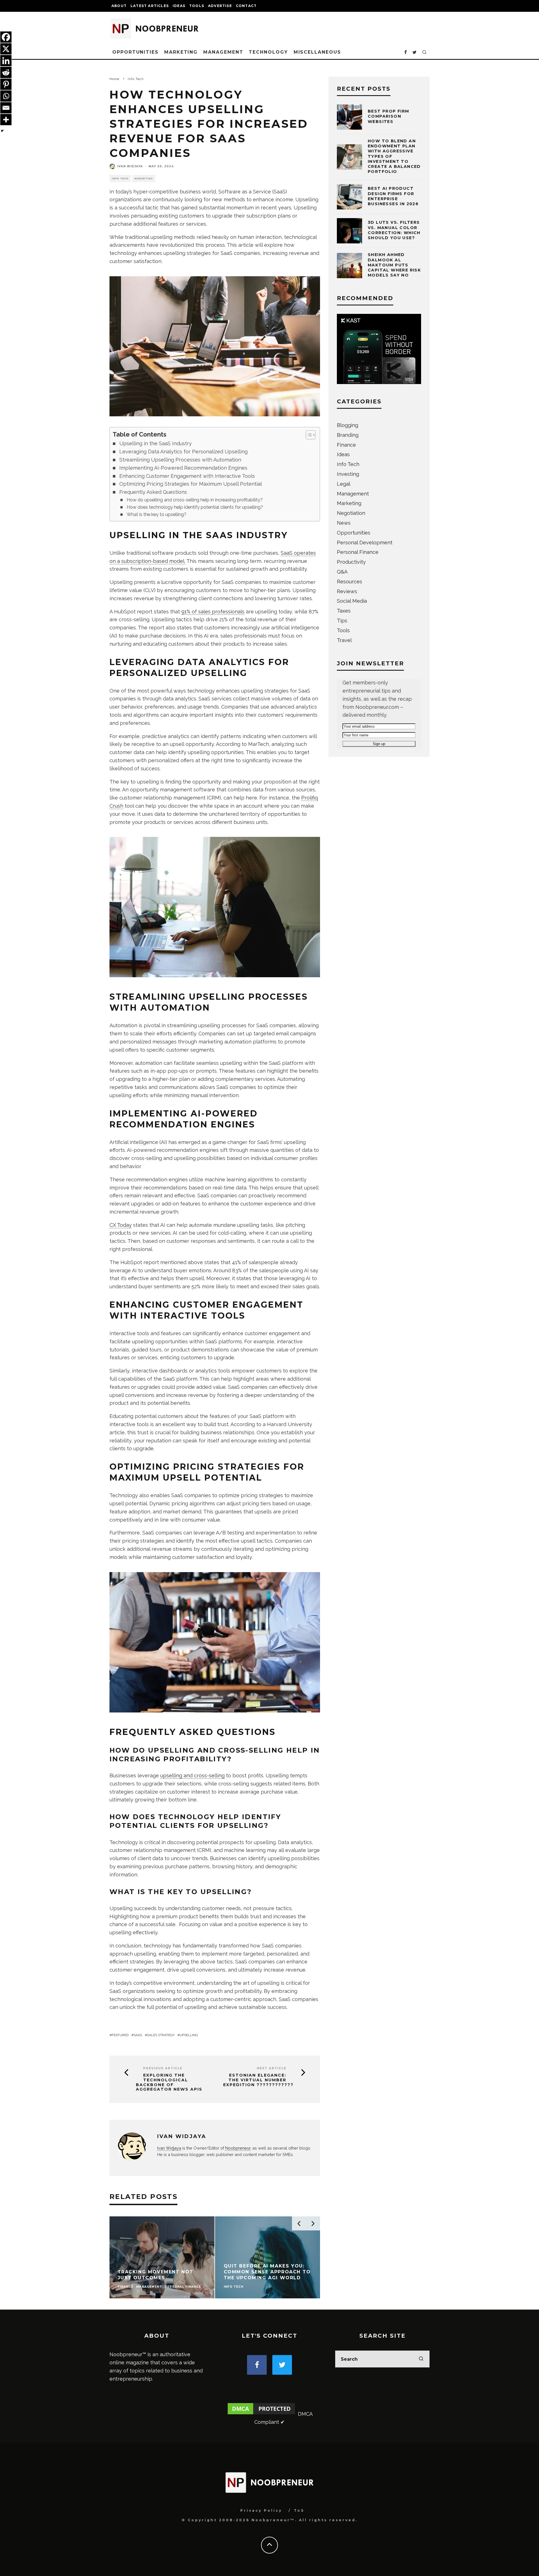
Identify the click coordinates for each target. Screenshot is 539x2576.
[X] (6, 49)
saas (138, 2035)
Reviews (347, 591)
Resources (350, 582)
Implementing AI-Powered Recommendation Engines (183, 468)
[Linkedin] (6, 61)
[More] (6, 120)
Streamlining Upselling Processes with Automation (180, 460)
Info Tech (120, 179)
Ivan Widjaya (130, 166)
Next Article (272, 2068)
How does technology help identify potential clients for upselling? (195, 507)
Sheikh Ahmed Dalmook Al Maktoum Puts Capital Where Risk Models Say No (394, 265)
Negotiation (351, 513)
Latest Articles (150, 6)
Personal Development (365, 543)
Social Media (352, 601)
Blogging (348, 425)
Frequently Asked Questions (153, 492)
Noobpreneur (238, 2148)
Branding (348, 435)
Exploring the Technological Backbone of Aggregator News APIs (169, 2082)
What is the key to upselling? (157, 514)
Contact (246, 6)
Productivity (351, 562)
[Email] (6, 108)
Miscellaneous (317, 52)
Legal (344, 484)
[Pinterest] (6, 84)
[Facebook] (6, 37)
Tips (342, 621)
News (344, 523)
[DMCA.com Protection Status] (261, 2414)
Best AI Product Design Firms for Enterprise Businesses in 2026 (393, 196)
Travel (344, 640)
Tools (197, 6)
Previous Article (163, 2068)
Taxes (344, 611)
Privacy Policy (261, 2510)
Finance (346, 445)
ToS (299, 2510)
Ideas (179, 6)
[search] (421, 2359)
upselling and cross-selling (192, 1775)
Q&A (342, 572)
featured (120, 2035)
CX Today (121, 1225)
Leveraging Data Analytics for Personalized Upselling (183, 452)
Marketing (181, 52)
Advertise (220, 6)
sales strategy (161, 2035)
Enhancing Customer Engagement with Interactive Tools (187, 476)
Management (223, 52)
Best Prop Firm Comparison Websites (389, 116)
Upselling (189, 2035)
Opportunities (135, 52)
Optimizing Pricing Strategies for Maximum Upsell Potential (191, 484)
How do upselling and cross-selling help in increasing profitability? (195, 500)
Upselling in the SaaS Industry (156, 443)
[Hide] (2, 131)
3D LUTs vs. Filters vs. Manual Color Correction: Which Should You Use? (394, 230)
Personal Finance (358, 552)
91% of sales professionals (213, 612)
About (119, 6)
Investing (348, 474)
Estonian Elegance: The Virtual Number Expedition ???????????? (258, 2080)
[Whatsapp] (6, 96)
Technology (268, 52)
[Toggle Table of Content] (308, 435)
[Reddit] (6, 72)
